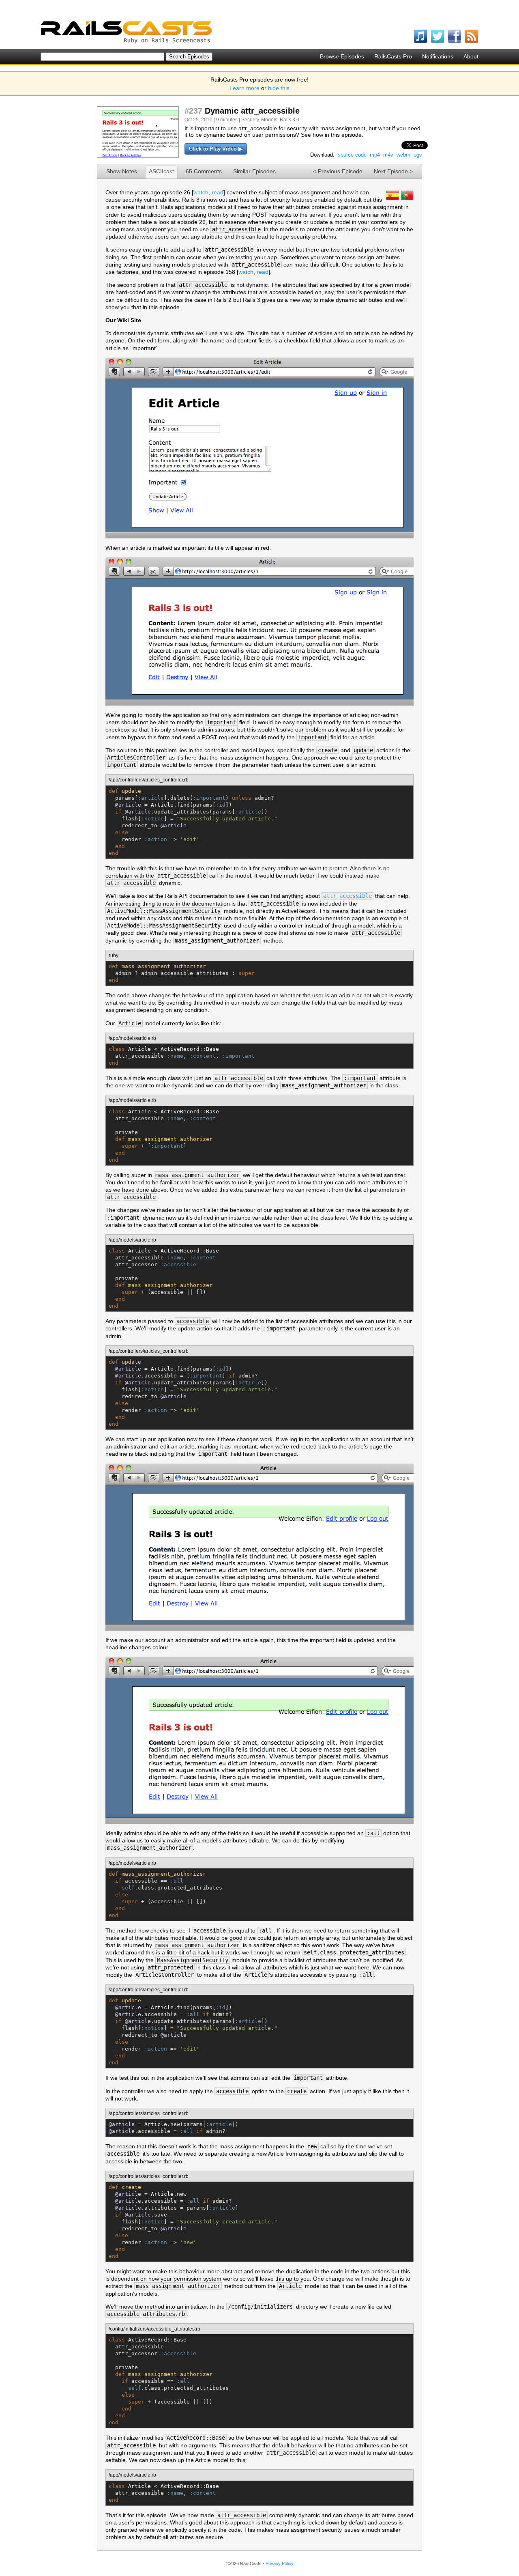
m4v (388, 155)
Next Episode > (393, 171)
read (218, 192)
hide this (279, 88)
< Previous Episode (338, 171)
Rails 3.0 (290, 120)
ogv (418, 155)
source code (352, 155)
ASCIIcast (161, 171)
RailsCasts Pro (393, 56)
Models (269, 120)
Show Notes (122, 171)
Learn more (244, 88)
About (471, 56)
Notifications (438, 56)
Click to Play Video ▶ (216, 149)
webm (403, 155)
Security (250, 120)
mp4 (375, 155)
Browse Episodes (342, 56)
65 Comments (204, 171)
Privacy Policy (280, 2563)
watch (201, 192)
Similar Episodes (254, 171)
